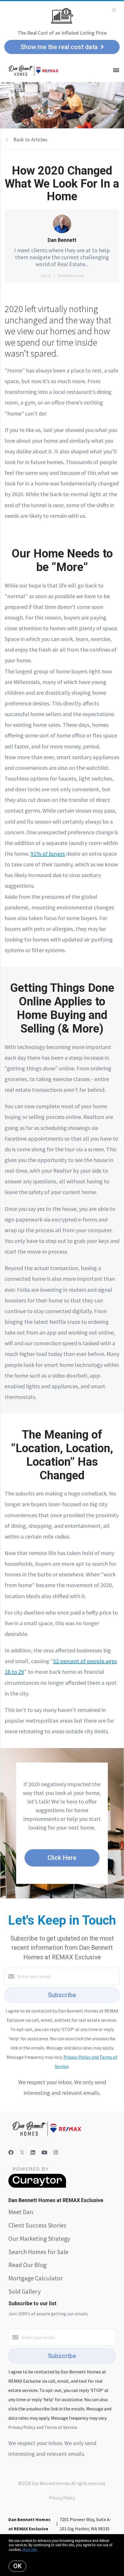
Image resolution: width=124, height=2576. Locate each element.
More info (30, 2550)
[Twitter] (22, 2152)
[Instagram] (56, 2152)
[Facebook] (11, 2152)
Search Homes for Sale (38, 2252)
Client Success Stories (37, 2225)
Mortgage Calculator (36, 2278)
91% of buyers (48, 854)
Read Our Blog (27, 2265)
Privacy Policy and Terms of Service (43, 2427)
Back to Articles (30, 139)
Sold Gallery (25, 2291)
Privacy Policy (62, 2498)
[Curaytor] (37, 2186)
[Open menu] (116, 71)
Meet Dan (21, 2212)
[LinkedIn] (33, 2152)
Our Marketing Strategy (39, 2238)
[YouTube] (44, 2152)
